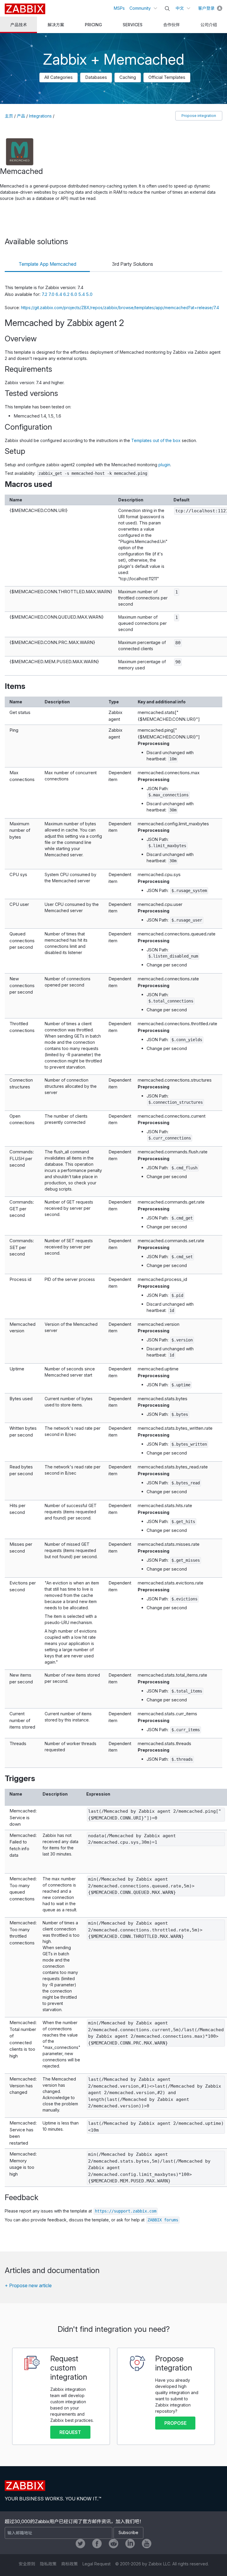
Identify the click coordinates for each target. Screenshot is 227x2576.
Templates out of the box (156, 440)
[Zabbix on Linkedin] (130, 2544)
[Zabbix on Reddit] (113, 2544)
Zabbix (25, 9)
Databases (96, 77)
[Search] (167, 9)
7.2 (45, 294)
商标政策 (69, 2564)
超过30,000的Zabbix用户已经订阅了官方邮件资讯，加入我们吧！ (74, 2521)
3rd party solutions (133, 264)
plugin (164, 465)
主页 (9, 116)
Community (140, 8)
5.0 (89, 294)
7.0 (52, 294)
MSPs (119, 8)
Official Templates (167, 77)
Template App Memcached (47, 264)
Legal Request (97, 2564)
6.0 (74, 294)
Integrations (40, 116)
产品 (21, 116)
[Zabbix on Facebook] (97, 2544)
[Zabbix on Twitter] (80, 2544)
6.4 (59, 294)
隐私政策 (48, 2564)
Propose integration (199, 116)
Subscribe (128, 2532)
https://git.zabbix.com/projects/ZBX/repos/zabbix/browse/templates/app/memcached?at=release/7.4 (120, 308)
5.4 (82, 294)
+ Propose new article (28, 2285)
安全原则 (27, 2564)
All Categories (59, 77)
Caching (128, 77)
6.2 (67, 294)
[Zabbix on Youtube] (147, 2544)
